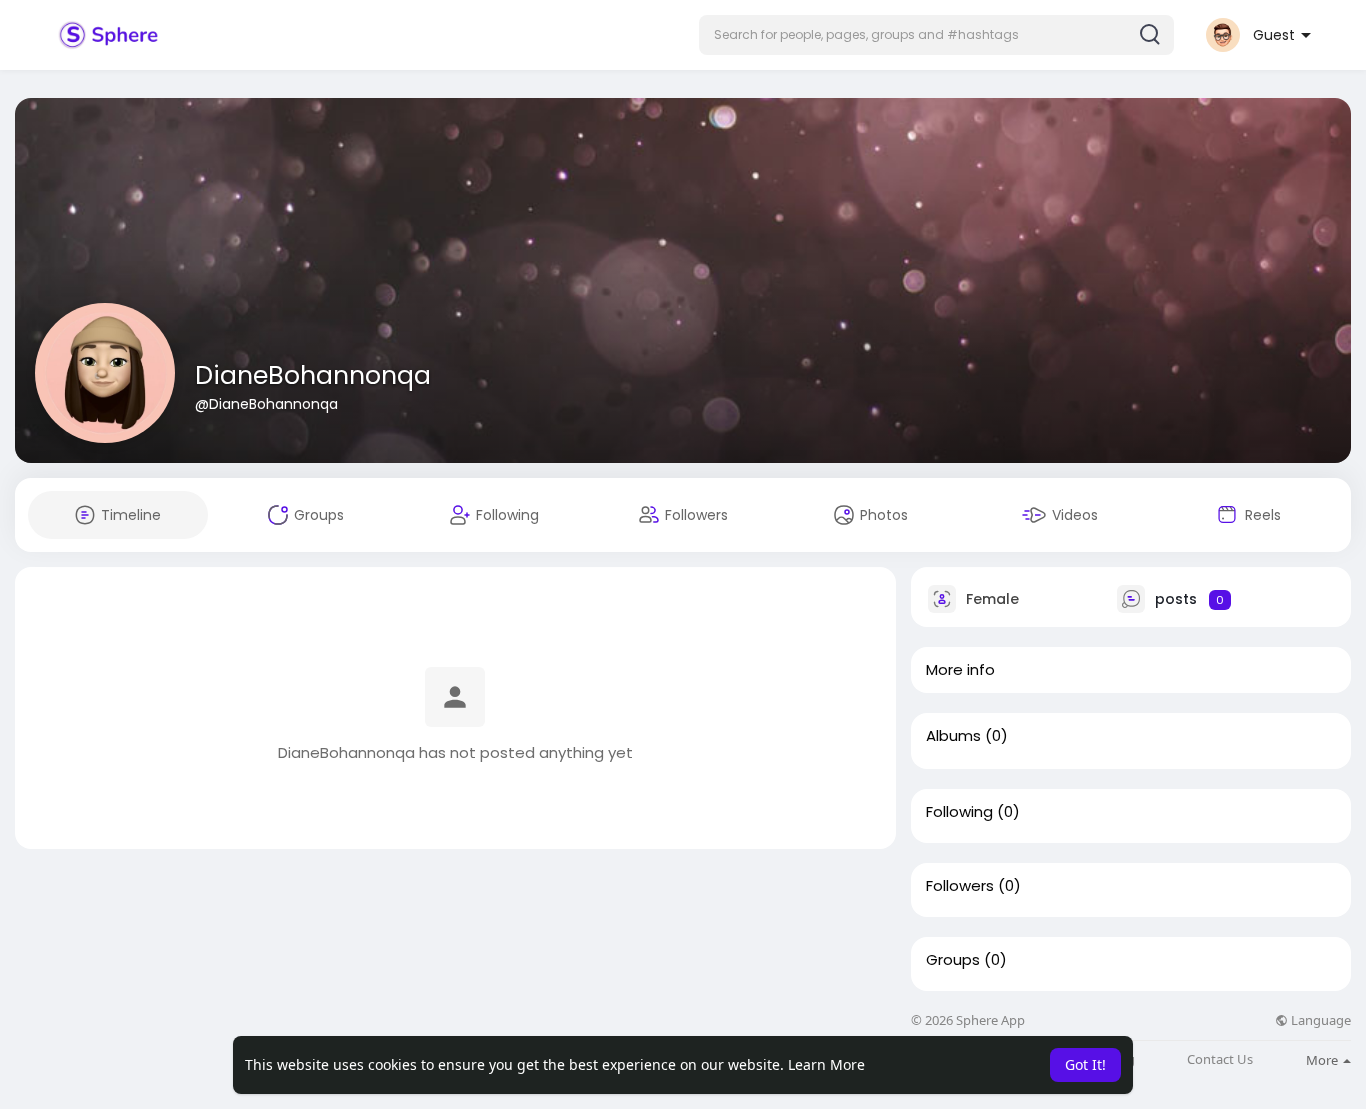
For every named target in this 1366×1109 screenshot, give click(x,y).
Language (1319, 1020)
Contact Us (1220, 1059)
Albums (953, 736)
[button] (936, 35)
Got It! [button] (1085, 1064)
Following (959, 812)
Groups (953, 960)
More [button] (1323, 1060)
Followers (960, 886)
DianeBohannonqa (313, 375)
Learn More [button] (826, 1064)
